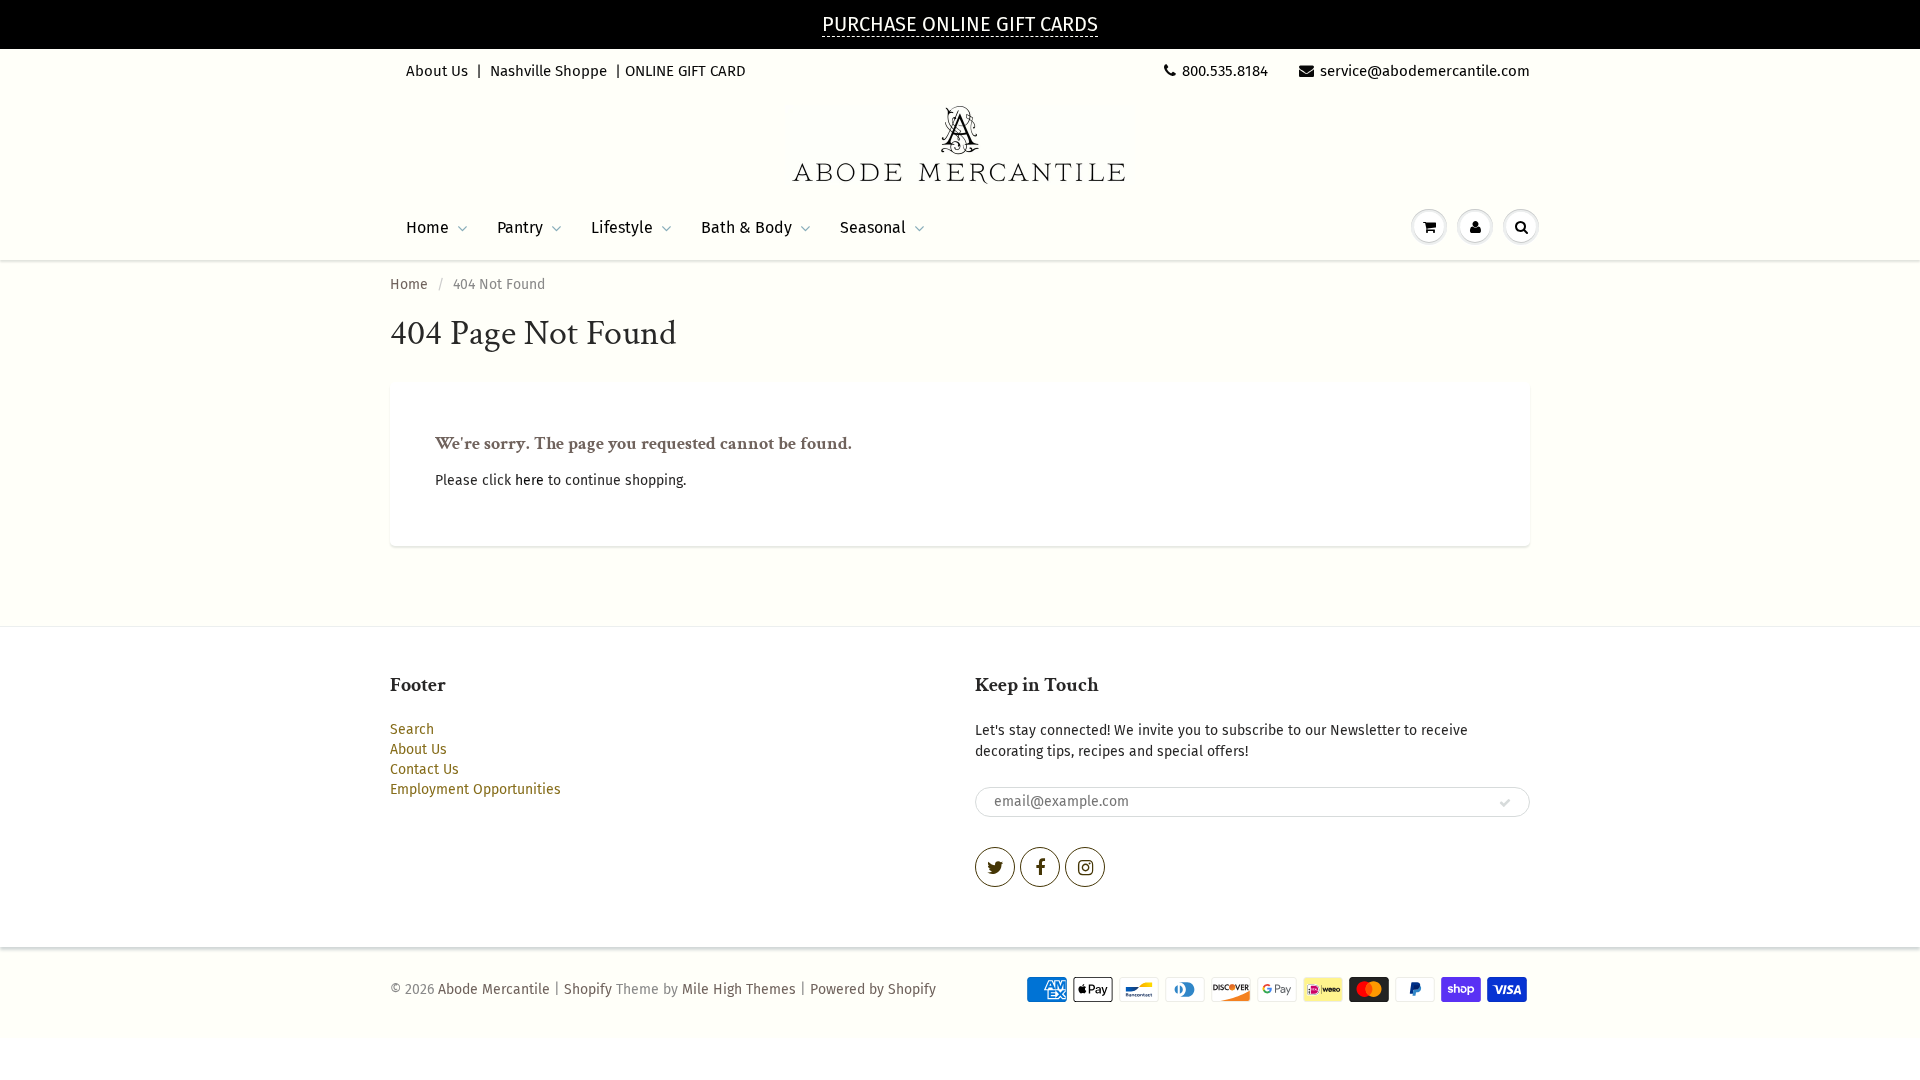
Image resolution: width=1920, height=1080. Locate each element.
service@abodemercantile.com (1425, 71)
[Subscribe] (1505, 803)
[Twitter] (995, 867)
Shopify (588, 989)
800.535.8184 (1225, 71)
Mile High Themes (739, 989)
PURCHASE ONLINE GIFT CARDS (960, 24)
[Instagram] (1085, 867)
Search (412, 729)
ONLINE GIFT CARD (685, 71)
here (529, 480)
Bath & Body (746, 227)
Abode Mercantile (494, 989)
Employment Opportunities (475, 789)
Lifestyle (622, 227)
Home (427, 227)
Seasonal (873, 227)
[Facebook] (1040, 867)
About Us (437, 71)
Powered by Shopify (873, 989)
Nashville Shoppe (548, 71)
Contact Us (424, 769)
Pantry (520, 227)
